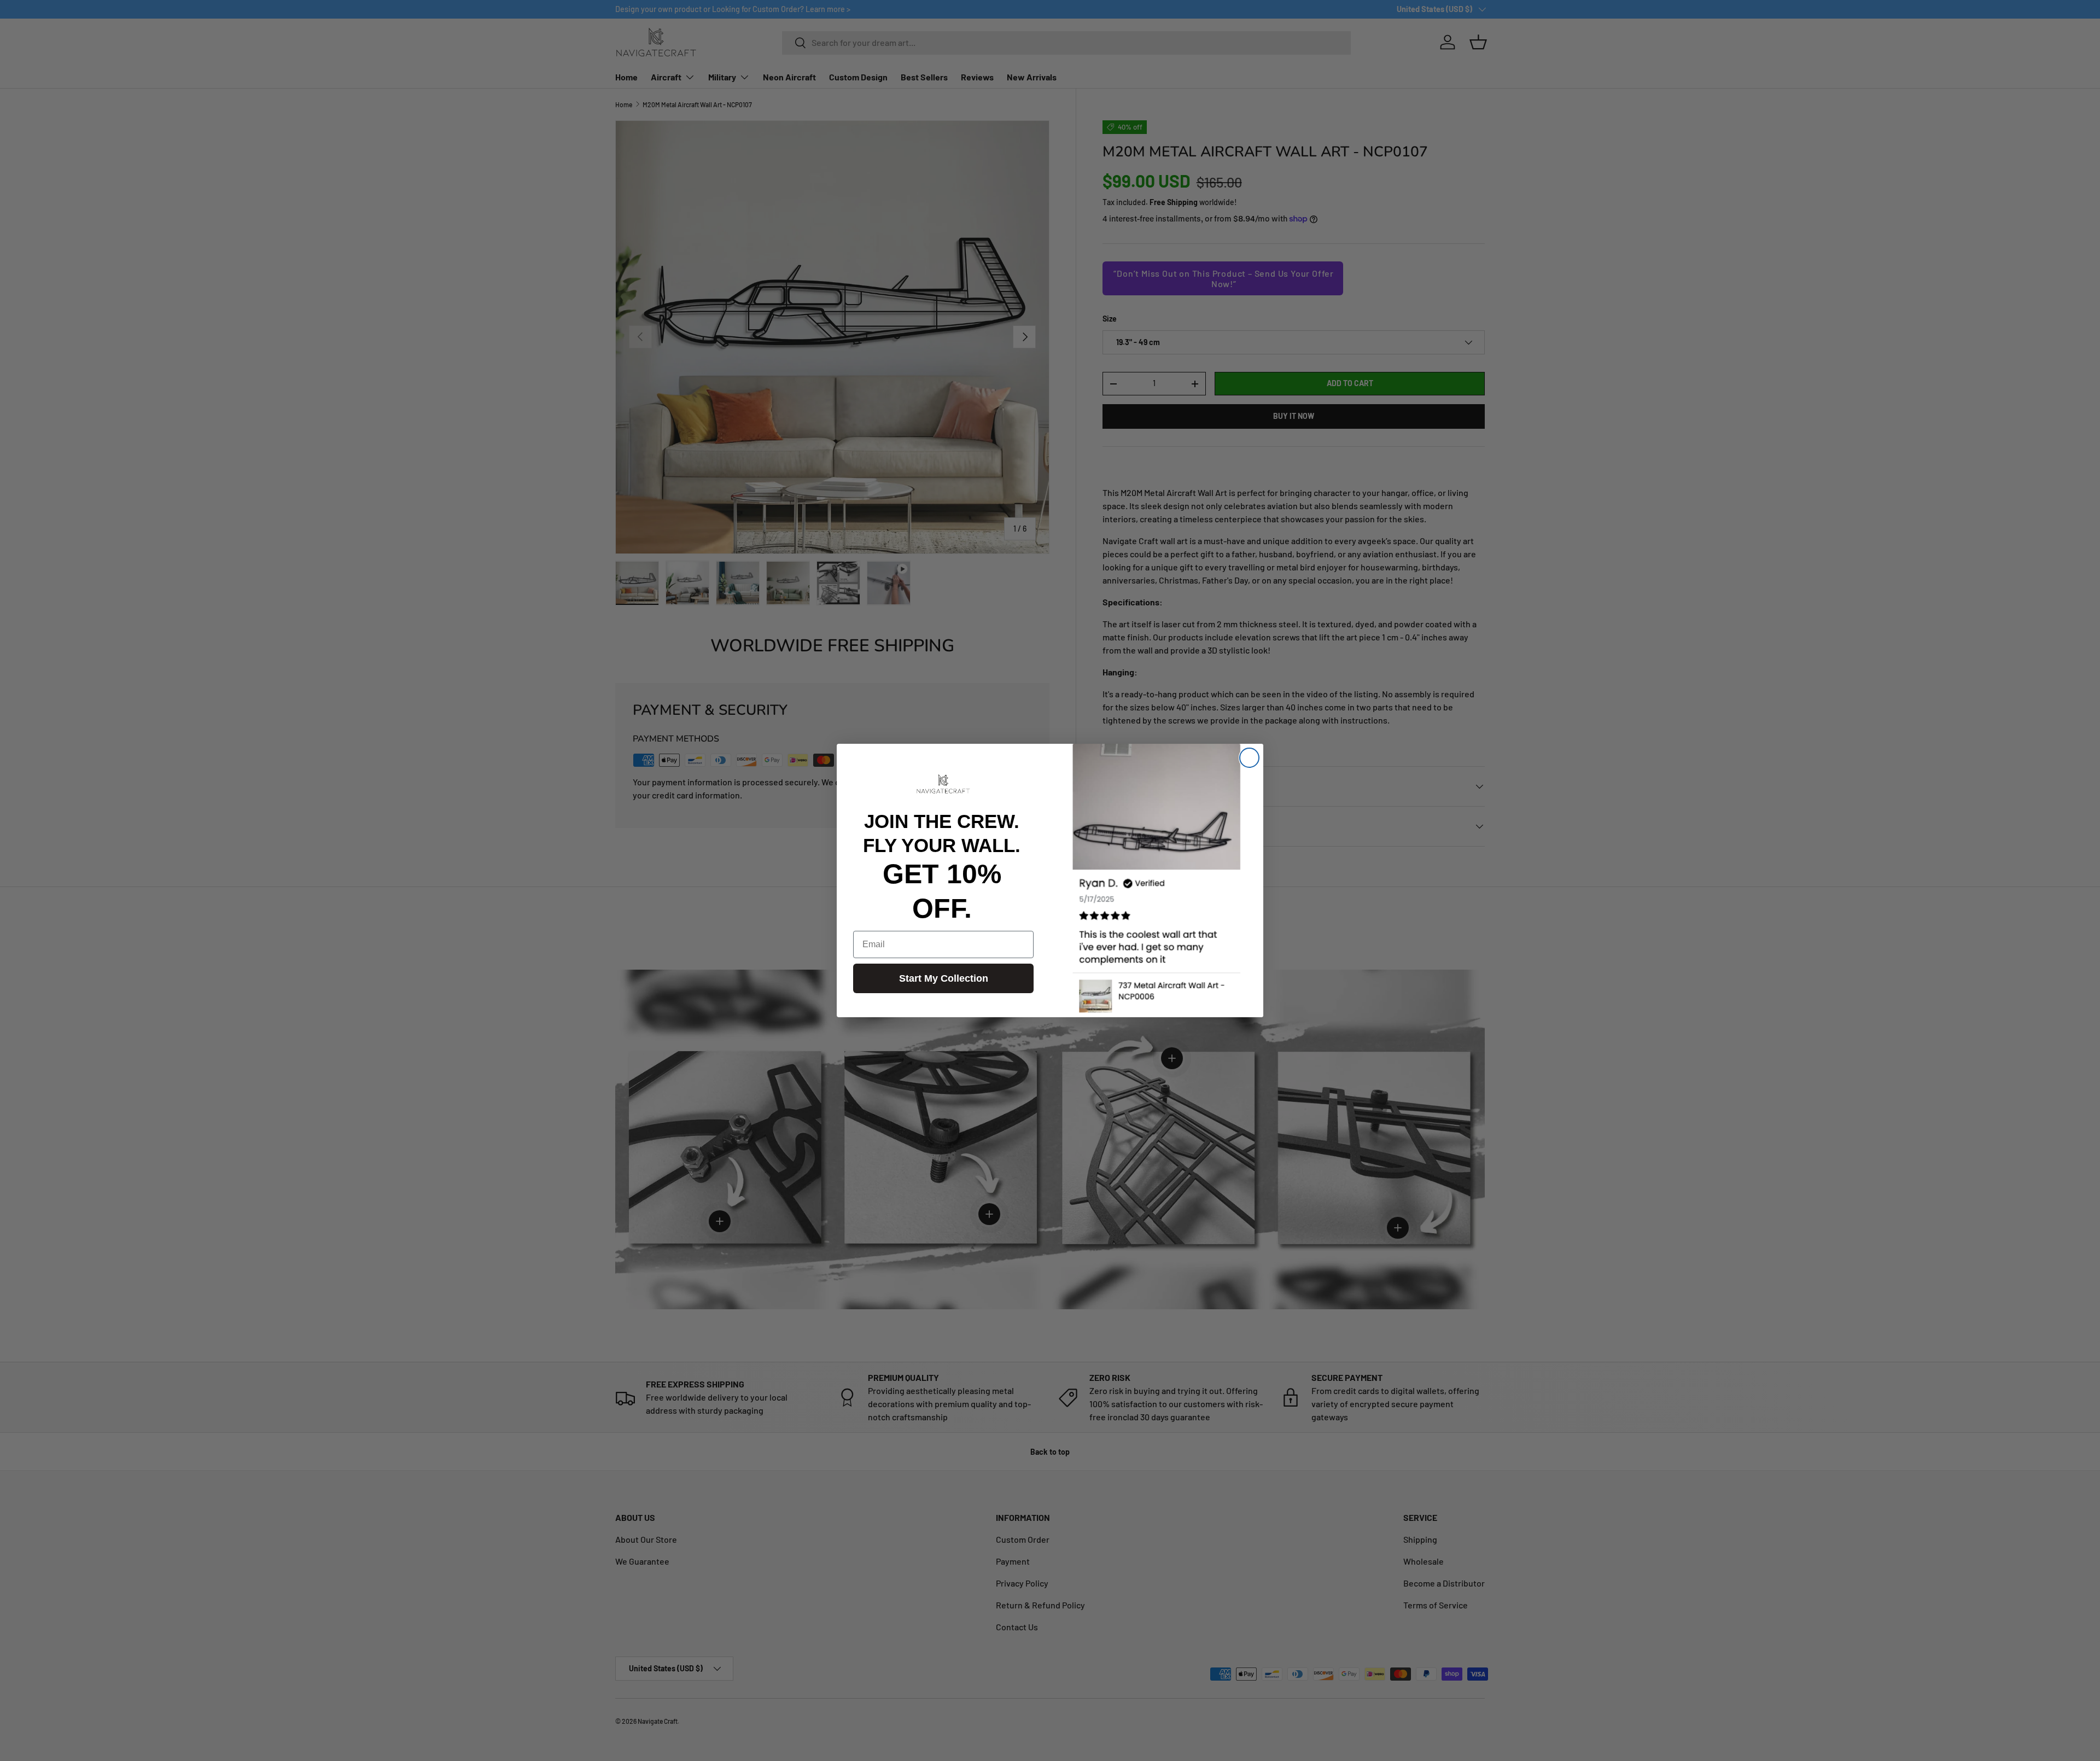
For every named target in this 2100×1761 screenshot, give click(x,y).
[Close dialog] (1249, 758)
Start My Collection (944, 978)
